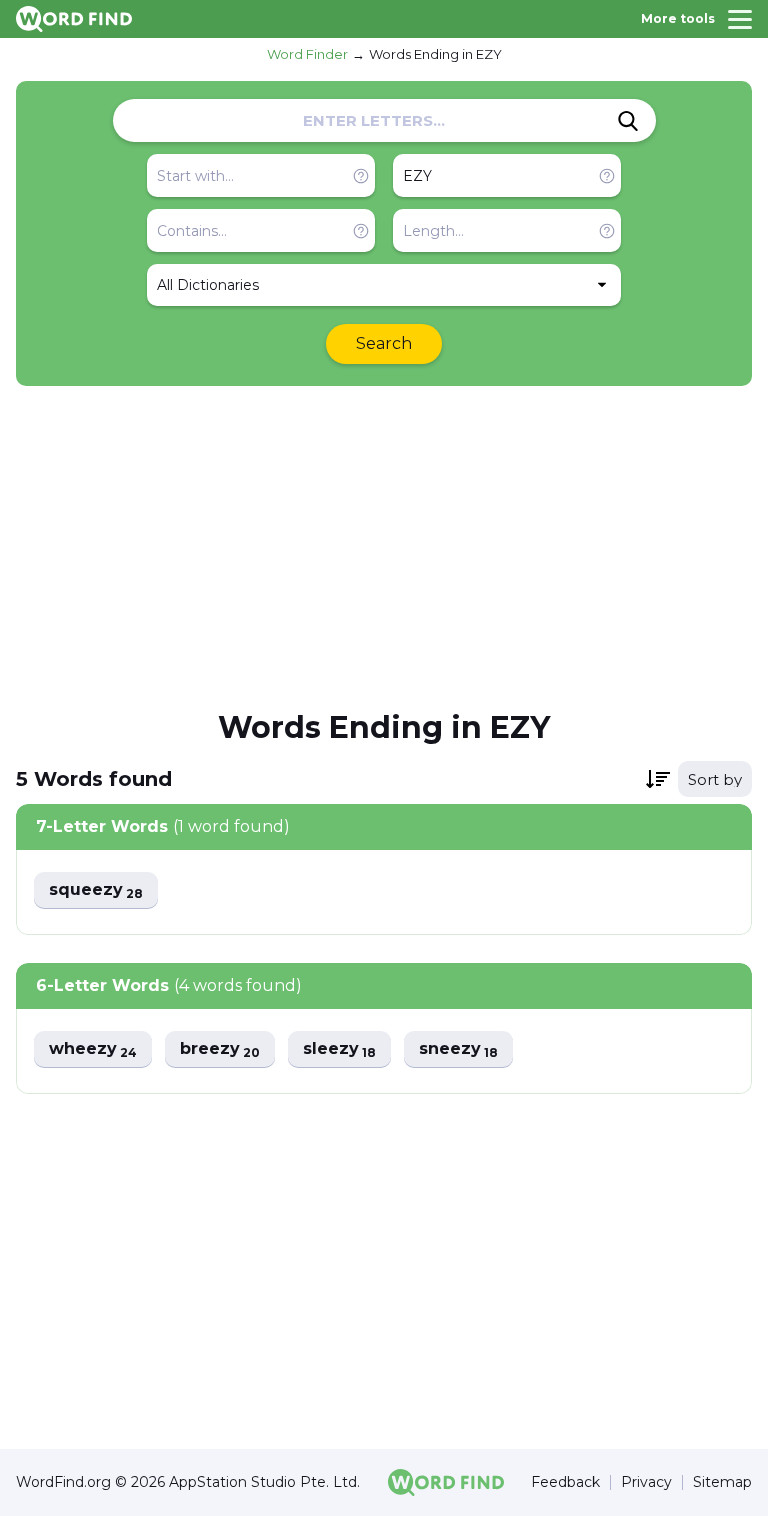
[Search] (628, 121)
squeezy (96, 890)
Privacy (646, 1482)
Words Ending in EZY (435, 54)
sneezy (458, 1049)
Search (384, 343)
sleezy (339, 1049)
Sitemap (722, 1482)
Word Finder (307, 54)
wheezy (93, 1049)
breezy (220, 1049)
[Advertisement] (384, 546)
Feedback (565, 1482)
